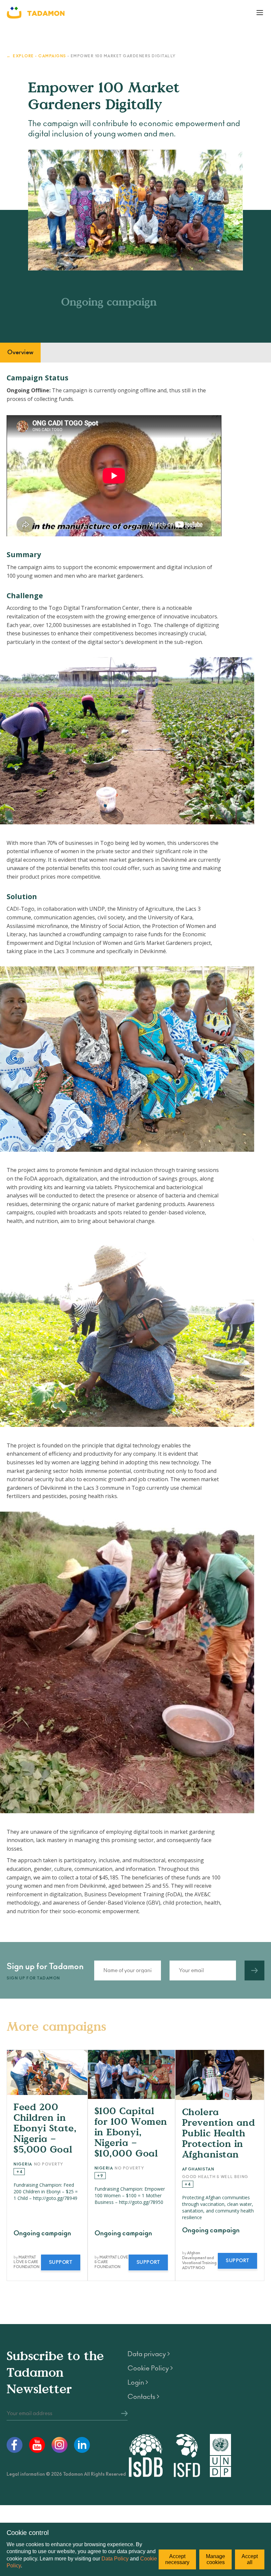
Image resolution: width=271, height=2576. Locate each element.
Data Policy (115, 2559)
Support (61, 2262)
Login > (138, 2383)
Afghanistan (198, 2169)
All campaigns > (244, 2034)
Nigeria (23, 2164)
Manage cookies (215, 2559)
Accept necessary (177, 2559)
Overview (20, 353)
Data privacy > (149, 2354)
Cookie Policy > (150, 2368)
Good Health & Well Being (215, 2177)
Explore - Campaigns (39, 56)
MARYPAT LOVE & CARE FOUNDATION (26, 2262)
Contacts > (143, 2397)
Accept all (250, 2559)
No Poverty (49, 2164)
